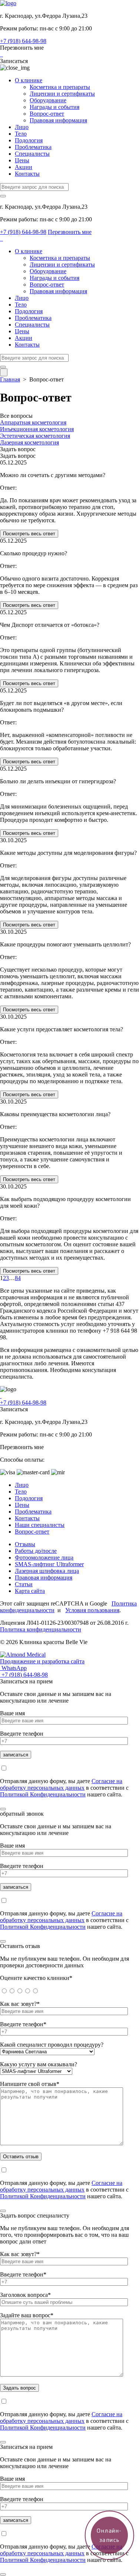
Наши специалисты (40, 1525)
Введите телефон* (23, 2024)
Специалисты (32, 154)
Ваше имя (12, 1713)
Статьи (24, 1584)
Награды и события (54, 107)
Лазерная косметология (29, 442)
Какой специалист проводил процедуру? (52, 2045)
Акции (24, 167)
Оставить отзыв (21, 2157)
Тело (21, 134)
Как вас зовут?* (20, 2004)
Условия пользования (92, 1610)
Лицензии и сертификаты (62, 94)
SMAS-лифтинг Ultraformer (49, 1564)
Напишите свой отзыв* (30, 2084)
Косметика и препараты (60, 87)
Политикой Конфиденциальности (43, 1794)
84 (18, 1278)
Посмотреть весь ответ (29, 534)
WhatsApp (13, 1668)
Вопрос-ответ (47, 114)
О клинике (29, 80)
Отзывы (25, 1544)
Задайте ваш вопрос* (27, 2315)
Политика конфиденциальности (41, 1629)
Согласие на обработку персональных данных (61, 1784)
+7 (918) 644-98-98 (23, 41)
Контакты (27, 174)
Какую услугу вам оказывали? (39, 2064)
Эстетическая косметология (35, 436)
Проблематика (33, 147)
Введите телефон (22, 1734)
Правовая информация (58, 120)
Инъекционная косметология (37, 429)
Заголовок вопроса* (25, 2295)
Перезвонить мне (22, 48)
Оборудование (48, 100)
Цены (22, 160)
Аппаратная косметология (33, 422)
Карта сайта (30, 1591)
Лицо (22, 127)
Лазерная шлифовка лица (47, 1571)
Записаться (14, 61)
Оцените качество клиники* (36, 1978)
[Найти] (3, 196)
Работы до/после (36, 1551)
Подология (29, 140)
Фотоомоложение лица (44, 1557)
